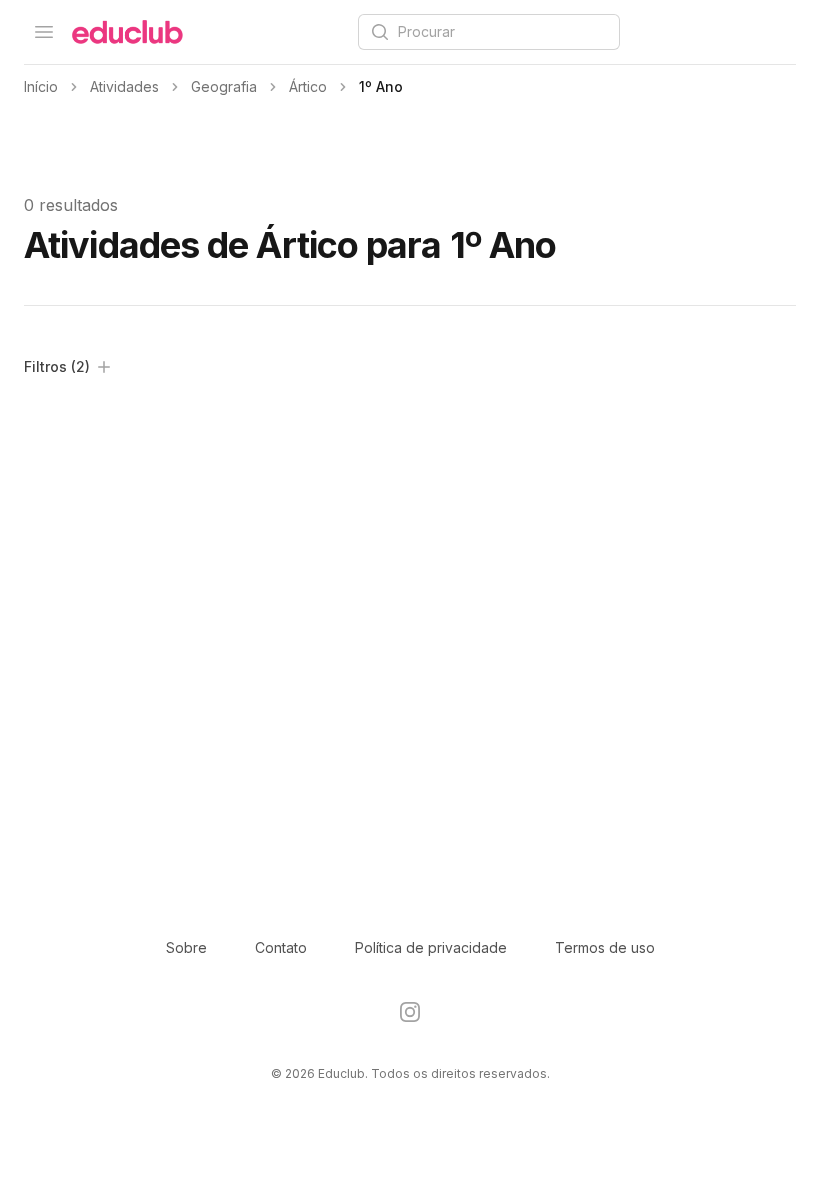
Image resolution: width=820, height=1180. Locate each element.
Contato (281, 947)
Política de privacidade (431, 947)
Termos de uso (605, 947)
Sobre (186, 947)
